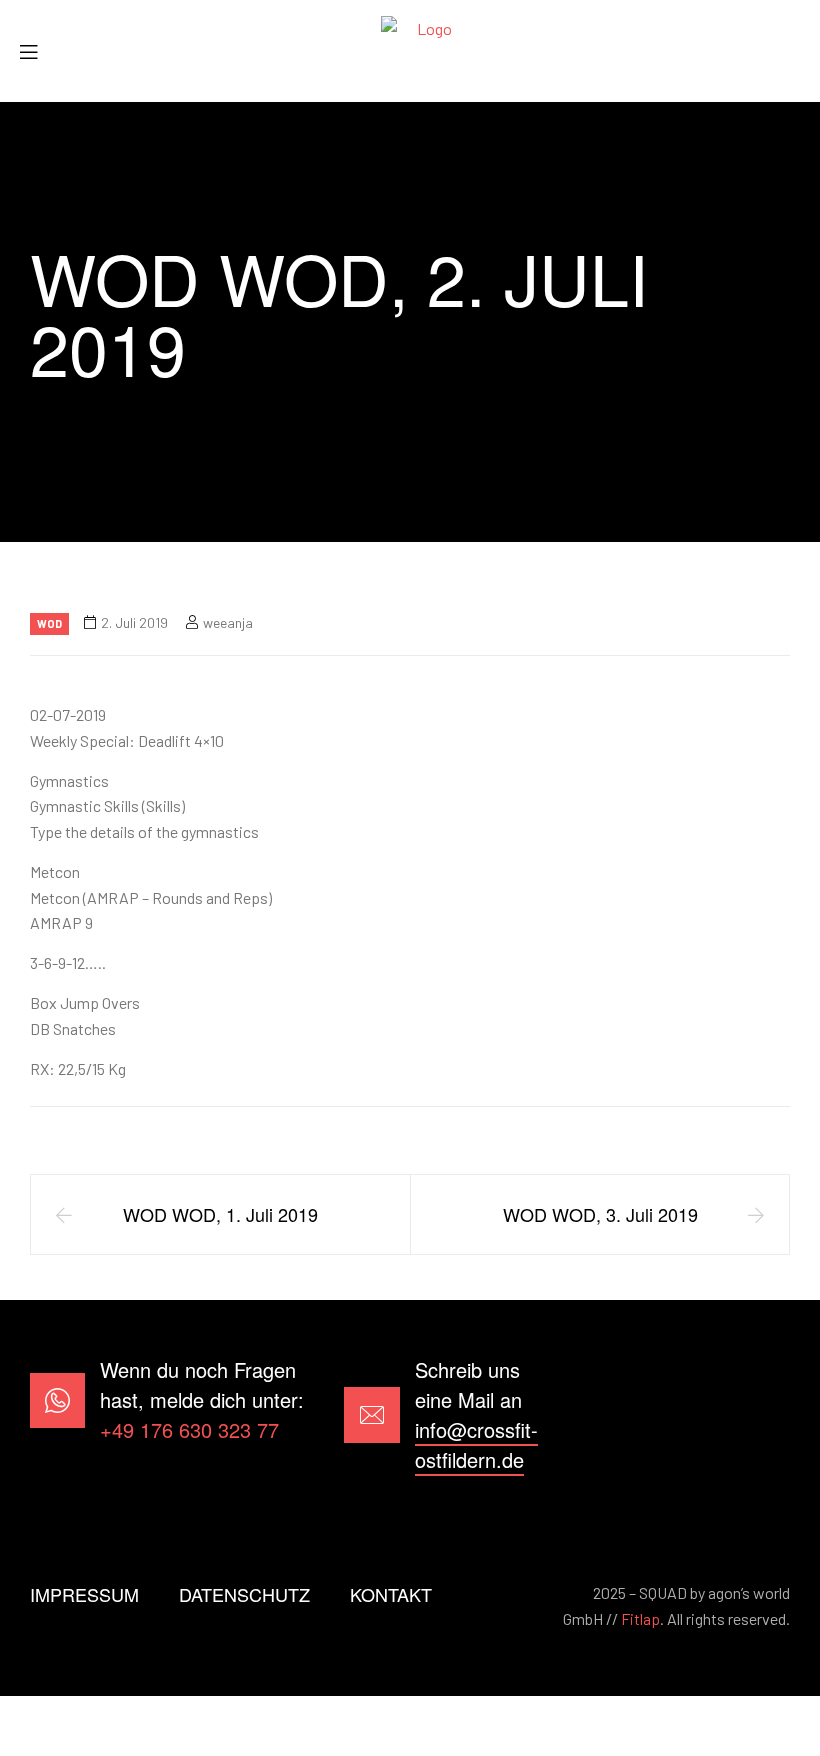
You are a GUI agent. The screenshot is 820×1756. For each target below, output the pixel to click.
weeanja (228, 622)
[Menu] (36, 51)
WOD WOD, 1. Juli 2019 (220, 1214)
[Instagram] (763, 1415)
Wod (49, 623)
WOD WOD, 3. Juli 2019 (600, 1214)
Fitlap (640, 1618)
